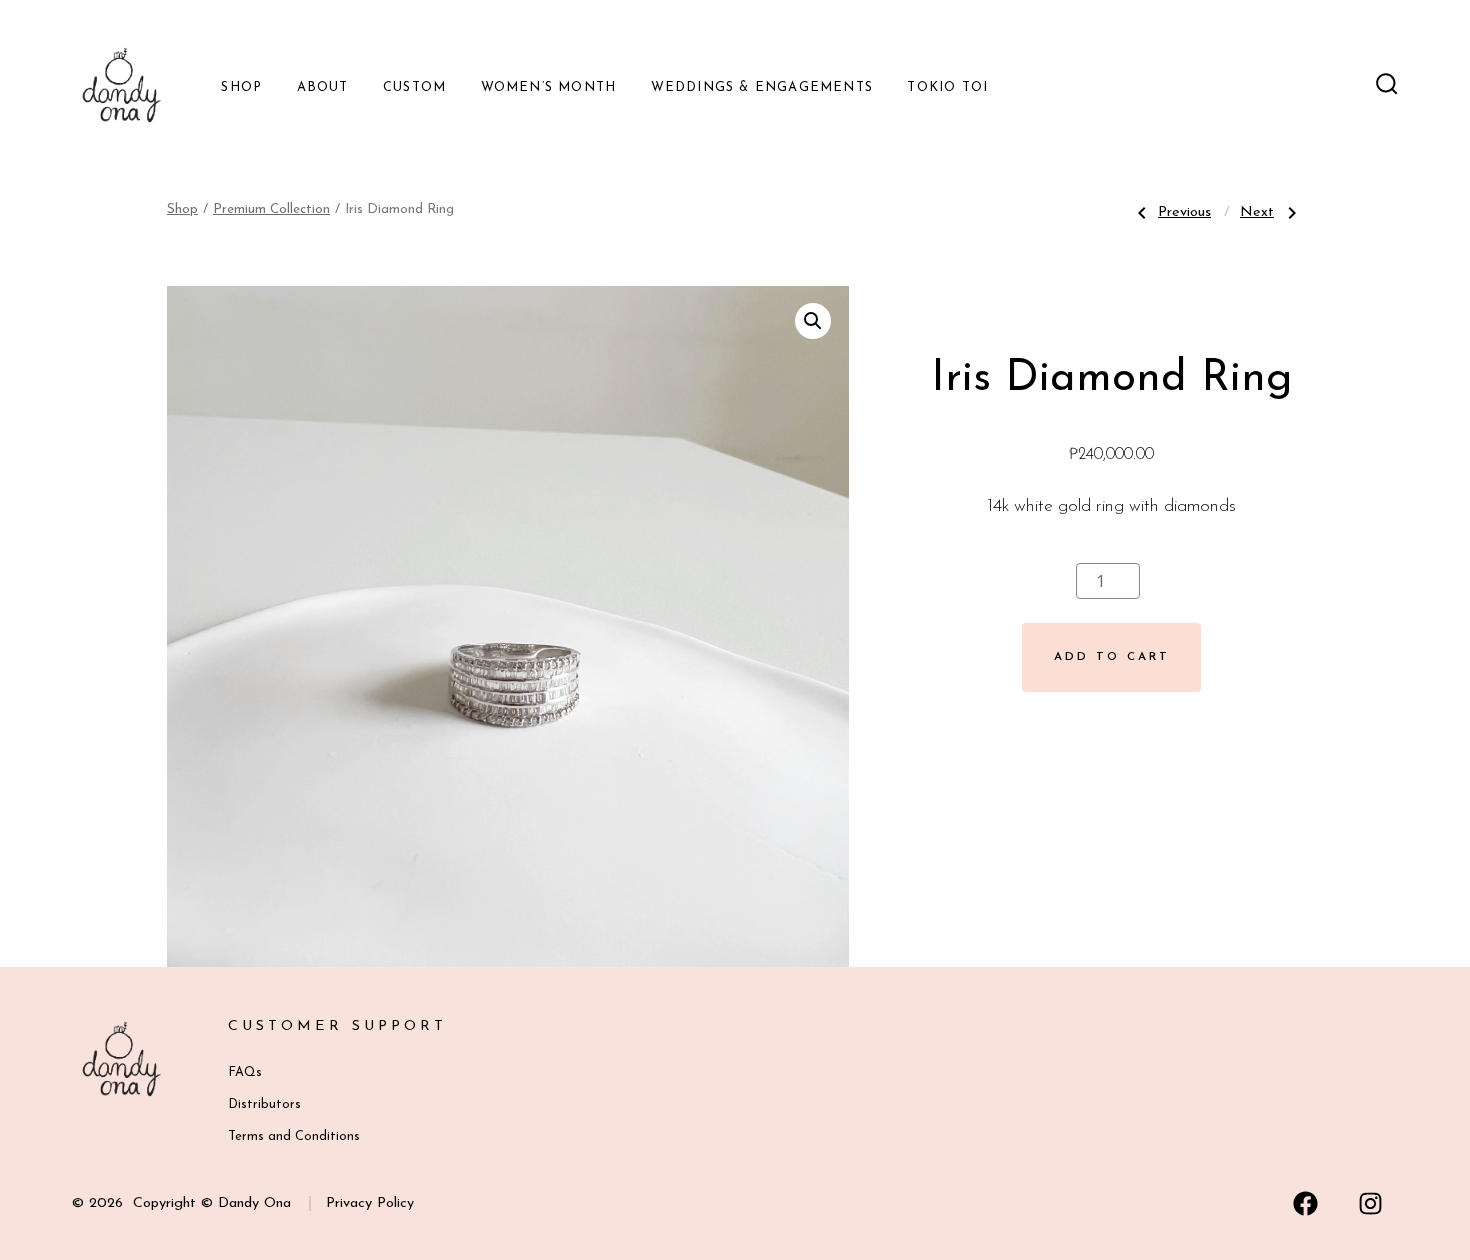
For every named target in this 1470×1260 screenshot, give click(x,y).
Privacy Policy (370, 1203)
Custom (414, 87)
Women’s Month (549, 87)
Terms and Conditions (294, 1136)
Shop (241, 87)
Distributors (264, 1104)
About (323, 87)
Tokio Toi (947, 87)
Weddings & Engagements (762, 87)
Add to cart (1112, 657)
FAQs (245, 1072)
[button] (813, 321)
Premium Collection (271, 209)
